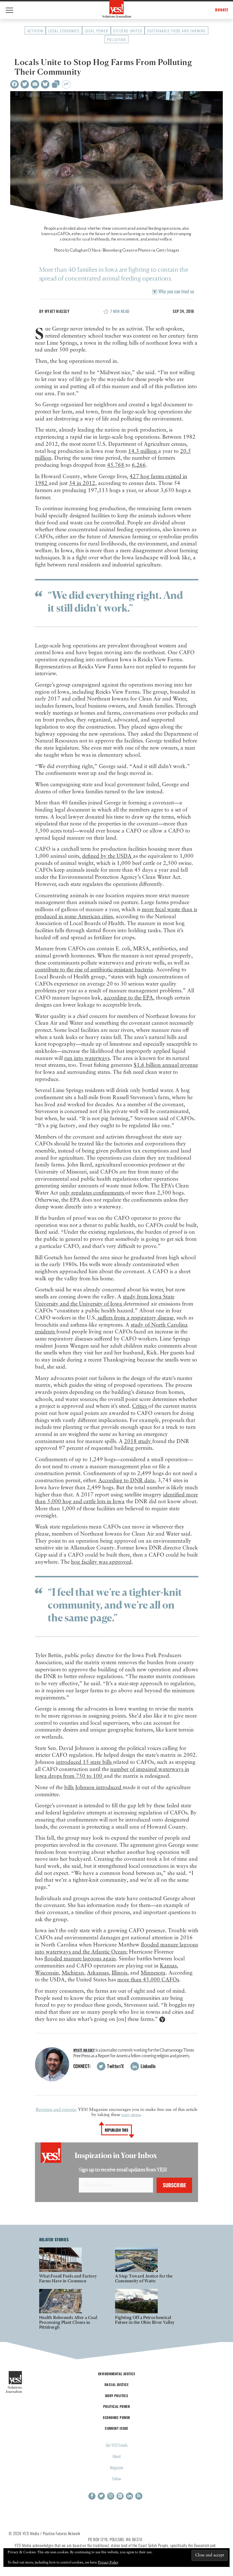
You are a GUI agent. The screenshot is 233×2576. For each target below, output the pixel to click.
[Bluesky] (45, 84)
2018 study (138, 1441)
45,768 (116, 465)
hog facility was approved (101, 1562)
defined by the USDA (108, 856)
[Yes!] (117, 9)
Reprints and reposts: (56, 2110)
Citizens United (128, 31)
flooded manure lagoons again (80, 1959)
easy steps (131, 2115)
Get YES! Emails (117, 2445)
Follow (117, 2478)
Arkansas (98, 1973)
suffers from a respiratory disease (135, 1318)
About (117, 2456)
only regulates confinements (92, 1193)
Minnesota (153, 1973)
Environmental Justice (116, 2374)
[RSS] (139, 2496)
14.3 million (143, 451)
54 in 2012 (82, 483)
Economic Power (116, 2417)
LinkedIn (148, 2066)
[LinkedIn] (129, 2496)
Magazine (117, 2467)
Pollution (116, 39)
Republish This (117, 2130)
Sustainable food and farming (176, 31)
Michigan (73, 1973)
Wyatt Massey (57, 311)
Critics (140, 1406)
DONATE (222, 10)
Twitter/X (115, 2066)
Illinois (119, 1973)
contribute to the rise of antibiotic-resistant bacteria (94, 970)
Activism (35, 31)
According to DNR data (127, 1481)
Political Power (116, 2406)
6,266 (139, 465)
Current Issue (116, 2428)
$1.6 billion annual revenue (166, 1065)
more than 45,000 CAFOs (148, 1980)
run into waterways (87, 1058)
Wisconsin (47, 1973)
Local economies (64, 31)
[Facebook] (14, 84)
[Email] (35, 84)
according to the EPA (128, 998)
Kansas (168, 1966)
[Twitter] (25, 84)
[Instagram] (111, 2496)
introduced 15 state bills (85, 1762)
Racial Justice (116, 2384)
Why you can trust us (176, 291)
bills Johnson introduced (93, 1788)
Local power (97, 31)
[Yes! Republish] (56, 86)
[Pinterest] (120, 2496)
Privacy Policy (108, 2563)
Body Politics (117, 2396)
